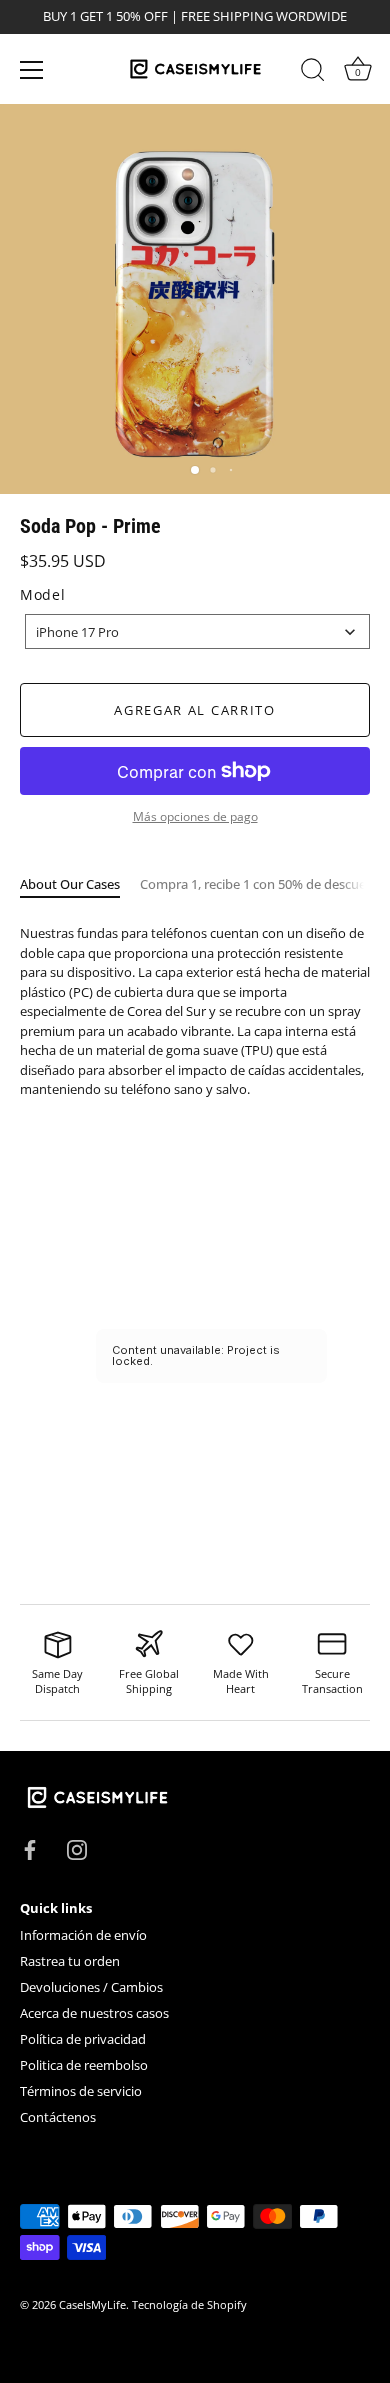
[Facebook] (30, 1848)
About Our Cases (70, 884)
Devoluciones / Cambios (91, 1987)
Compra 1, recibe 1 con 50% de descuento (263, 884)
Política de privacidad (83, 2039)
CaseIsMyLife (92, 2304)
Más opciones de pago (195, 816)
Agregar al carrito (194, 710)
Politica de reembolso (84, 2065)
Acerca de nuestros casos (94, 2013)
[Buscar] (313, 73)
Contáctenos (58, 2117)
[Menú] (32, 70)
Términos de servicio (81, 2091)
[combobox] (197, 631)
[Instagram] (77, 1848)
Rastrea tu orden (70, 1961)
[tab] (80, 885)
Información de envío (83, 1935)
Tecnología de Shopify (189, 2304)
